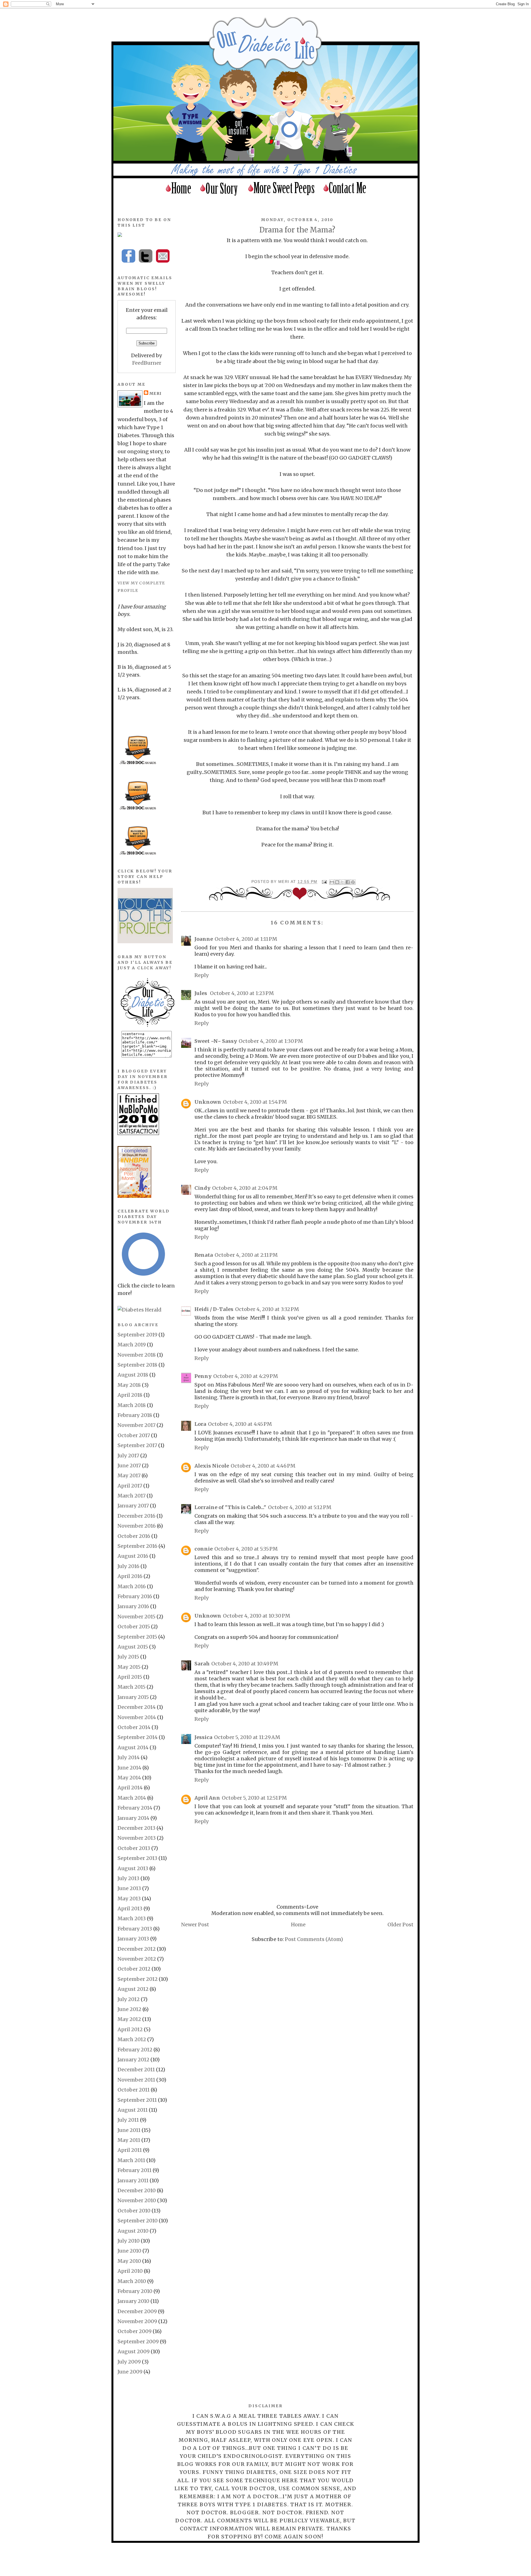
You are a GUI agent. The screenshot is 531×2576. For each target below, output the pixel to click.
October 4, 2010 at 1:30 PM (271, 1041)
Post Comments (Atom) (314, 1939)
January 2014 (133, 1818)
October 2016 (134, 1536)
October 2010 (134, 2211)
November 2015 (136, 1617)
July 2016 (128, 1566)
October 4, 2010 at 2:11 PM (246, 1255)
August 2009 (134, 2351)
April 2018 (130, 1395)
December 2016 (136, 1516)
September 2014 (138, 1737)
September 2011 (137, 2100)
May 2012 (129, 2019)
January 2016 (133, 1606)
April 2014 (130, 1788)
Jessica (203, 1737)
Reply (202, 975)
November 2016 (137, 1526)
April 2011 (130, 2150)
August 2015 (133, 1647)
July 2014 (129, 1757)
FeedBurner (147, 363)
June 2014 (129, 1768)
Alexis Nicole (212, 1466)
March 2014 (132, 1798)
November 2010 (137, 2200)
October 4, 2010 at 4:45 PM (240, 1424)
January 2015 (133, 1697)
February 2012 (135, 2050)
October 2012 (134, 1969)
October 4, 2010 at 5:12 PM (300, 1507)
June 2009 (130, 2372)
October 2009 (135, 2331)
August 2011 (133, 2110)
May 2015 (129, 1667)
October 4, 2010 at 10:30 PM (257, 1616)
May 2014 (129, 1778)
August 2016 (133, 1556)
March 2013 (132, 1918)
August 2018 (133, 1375)
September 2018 (137, 1365)
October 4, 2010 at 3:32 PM (267, 1309)
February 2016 (135, 1596)
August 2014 (133, 1747)
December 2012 (137, 1949)
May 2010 (129, 2261)
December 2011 (136, 2070)
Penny (203, 1376)
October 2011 (134, 2090)
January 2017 (133, 1506)
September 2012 (138, 1979)
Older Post (400, 1925)
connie (204, 1549)
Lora (200, 1424)
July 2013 (128, 1878)
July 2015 (128, 1657)
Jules (201, 993)
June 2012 (129, 2009)
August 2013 (133, 1868)
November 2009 (137, 2321)
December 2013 (136, 1828)
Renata (204, 1255)
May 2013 (129, 1899)
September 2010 (138, 2221)
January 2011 (133, 2180)
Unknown (208, 1102)
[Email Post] (324, 882)
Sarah (202, 1664)
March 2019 (132, 1345)
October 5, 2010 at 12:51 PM (254, 1798)
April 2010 (130, 2271)
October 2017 (134, 1435)
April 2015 (130, 1677)
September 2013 (137, 1858)
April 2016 (130, 1576)
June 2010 (129, 2251)
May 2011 (129, 2140)
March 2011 (131, 2160)
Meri (284, 882)
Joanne (204, 939)
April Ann (207, 1798)
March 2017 (132, 1496)
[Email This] (332, 882)
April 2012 (130, 2029)
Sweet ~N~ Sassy (216, 1041)
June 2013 (129, 1888)
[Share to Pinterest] (353, 882)
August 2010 (133, 2231)
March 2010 (132, 2281)
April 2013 (130, 1908)
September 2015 (137, 1637)
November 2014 (137, 1717)
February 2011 (135, 2170)
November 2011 (136, 2080)
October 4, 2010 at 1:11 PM (246, 939)
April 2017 (130, 1486)
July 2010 (129, 2241)
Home (298, 1925)
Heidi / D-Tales (214, 1309)
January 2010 (133, 2301)
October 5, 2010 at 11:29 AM (247, 1737)
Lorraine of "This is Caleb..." (230, 1507)
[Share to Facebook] (348, 882)
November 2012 (137, 1959)
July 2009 (129, 2362)
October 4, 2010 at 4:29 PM (246, 1376)
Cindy (202, 1188)
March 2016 (132, 1586)
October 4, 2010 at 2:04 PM (245, 1188)
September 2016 (137, 1546)
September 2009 (138, 2342)
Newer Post (195, 1925)
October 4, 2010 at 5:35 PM (246, 1549)
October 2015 (134, 1627)
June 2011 (129, 2130)
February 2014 (135, 1808)
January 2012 (133, 2060)
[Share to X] (342, 882)
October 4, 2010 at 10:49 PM (245, 1664)
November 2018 (137, 1355)
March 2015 (132, 1687)
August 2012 (133, 1989)
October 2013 (134, 1848)
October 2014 (134, 1727)
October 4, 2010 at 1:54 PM (255, 1102)
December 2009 (137, 2311)
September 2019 (137, 1335)
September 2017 (137, 1445)
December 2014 (137, 1707)
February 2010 (135, 2291)
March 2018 (132, 1405)
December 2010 (137, 2190)
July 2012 (129, 1999)
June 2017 (129, 1465)
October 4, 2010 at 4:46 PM (263, 1466)
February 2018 (135, 1415)
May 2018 (129, 1385)
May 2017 (129, 1475)
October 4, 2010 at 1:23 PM (242, 993)
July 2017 (128, 1456)
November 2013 (137, 1838)
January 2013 (133, 1939)
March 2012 (132, 2039)
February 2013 (135, 1929)
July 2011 (128, 2120)
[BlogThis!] (337, 882)
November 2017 (136, 1425)
